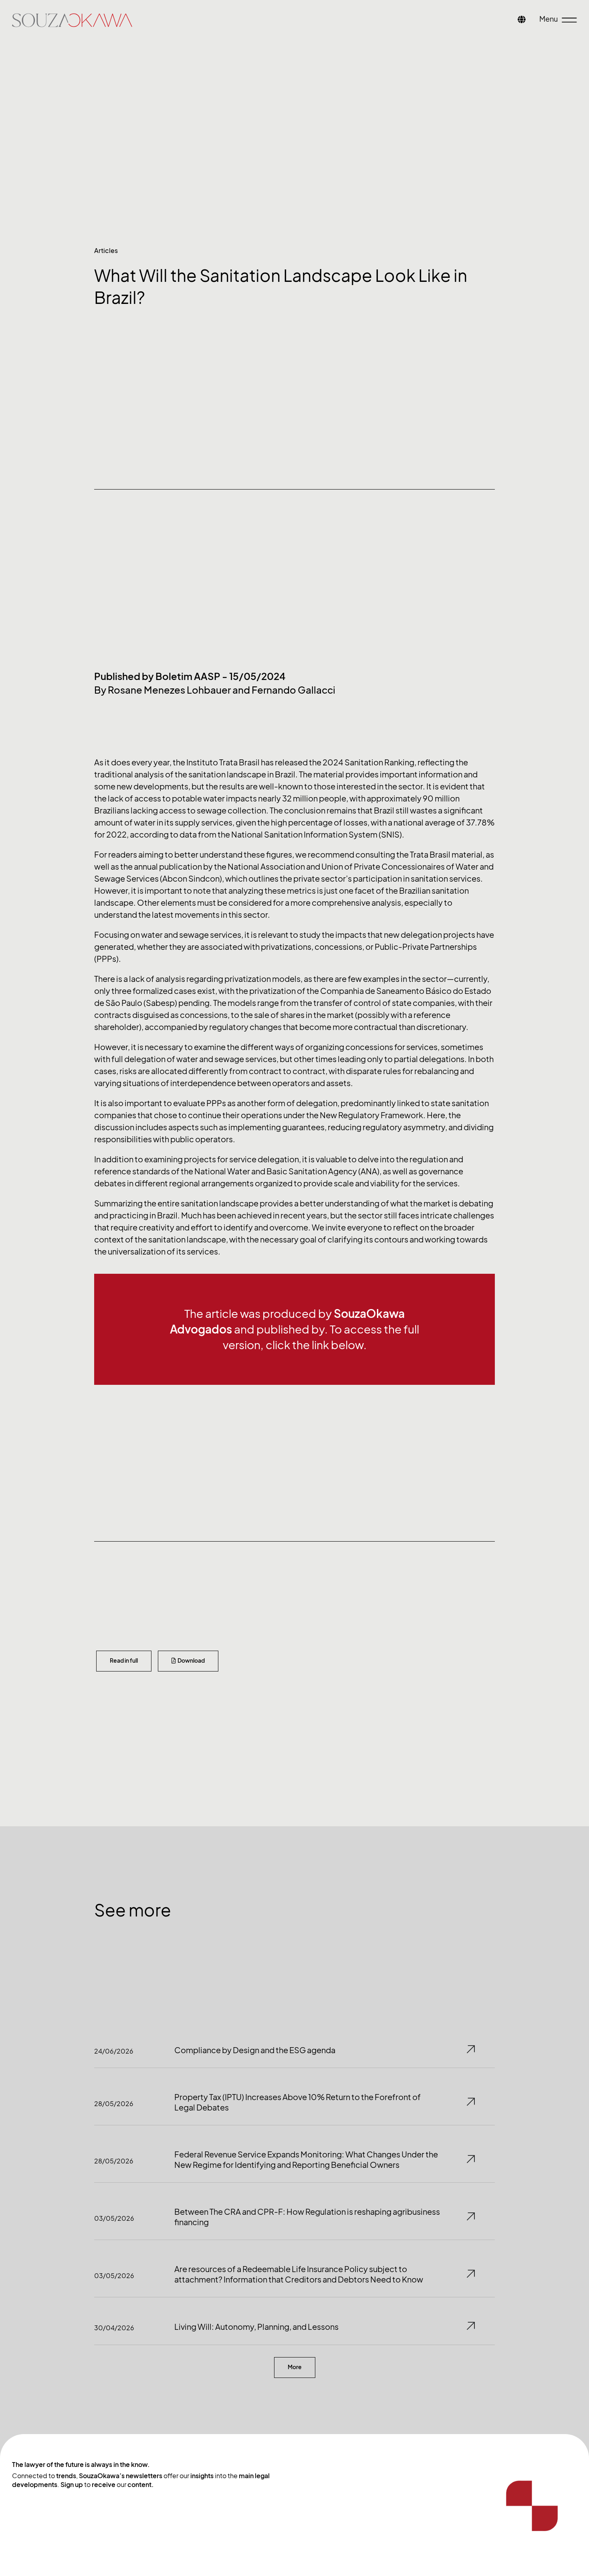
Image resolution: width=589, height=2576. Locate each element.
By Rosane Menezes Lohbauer (162, 690)
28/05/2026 (114, 2104)
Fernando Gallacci (293, 690)
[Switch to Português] (522, 20)
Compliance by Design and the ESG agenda (255, 2050)
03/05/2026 (114, 2218)
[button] (295, 2368)
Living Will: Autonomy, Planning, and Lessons (256, 2327)
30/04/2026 (114, 2328)
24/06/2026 (114, 2051)
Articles (106, 251)
